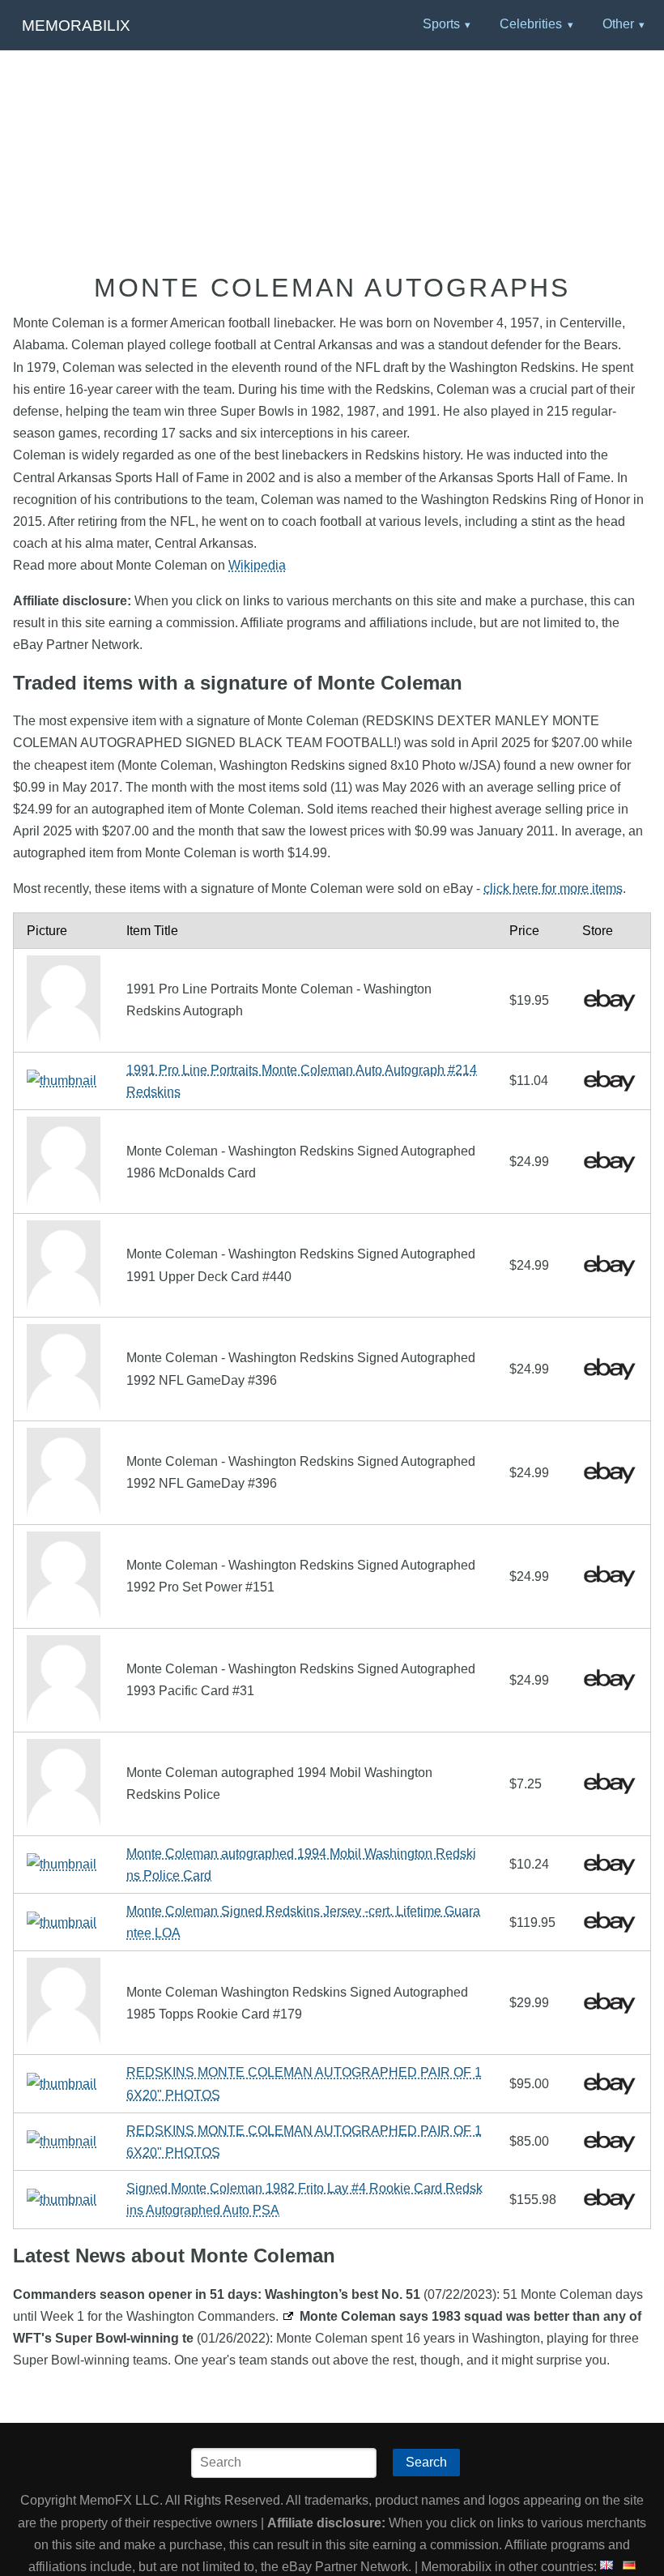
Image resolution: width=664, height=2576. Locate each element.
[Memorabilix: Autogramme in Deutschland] (629, 2567)
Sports (441, 24)
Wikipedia (257, 565)
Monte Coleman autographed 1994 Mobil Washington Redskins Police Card (301, 1865)
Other (618, 24)
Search (426, 2462)
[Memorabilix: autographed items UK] (607, 2567)
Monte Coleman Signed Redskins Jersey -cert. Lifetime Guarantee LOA (303, 1922)
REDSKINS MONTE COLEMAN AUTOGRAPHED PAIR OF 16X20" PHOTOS (304, 2083)
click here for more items (553, 889)
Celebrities (531, 24)
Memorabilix (76, 26)
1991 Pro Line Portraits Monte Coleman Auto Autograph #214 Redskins (302, 1081)
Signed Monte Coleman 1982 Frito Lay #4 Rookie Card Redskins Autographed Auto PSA (304, 2199)
